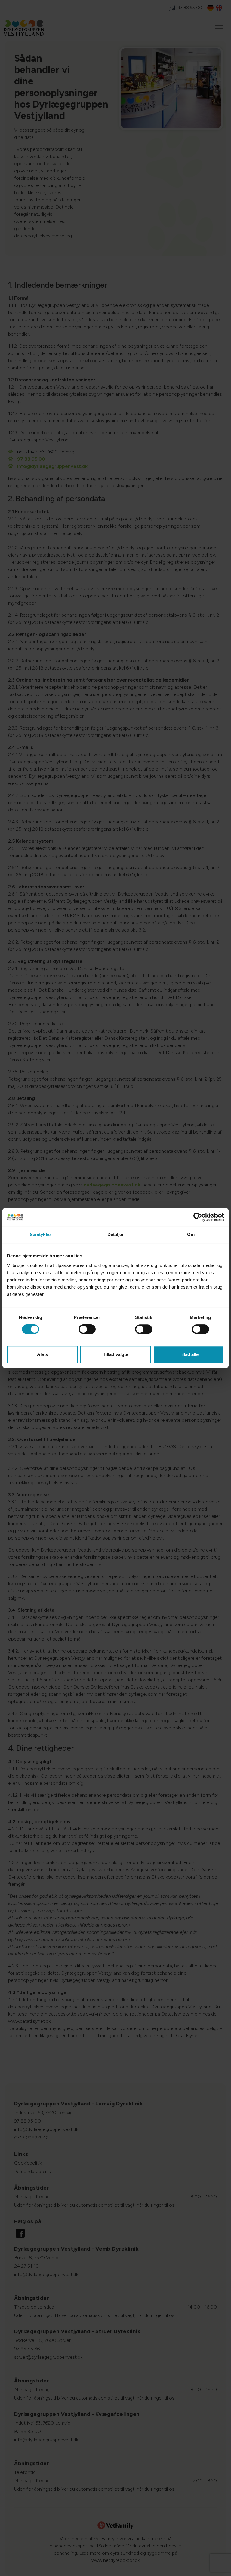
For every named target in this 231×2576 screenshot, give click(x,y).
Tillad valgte (115, 1354)
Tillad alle (189, 1354)
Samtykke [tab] (40, 1234)
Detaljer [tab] (116, 1234)
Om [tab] (191, 1234)
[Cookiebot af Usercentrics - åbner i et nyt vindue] (198, 1217)
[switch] (87, 1329)
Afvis (42, 1354)
